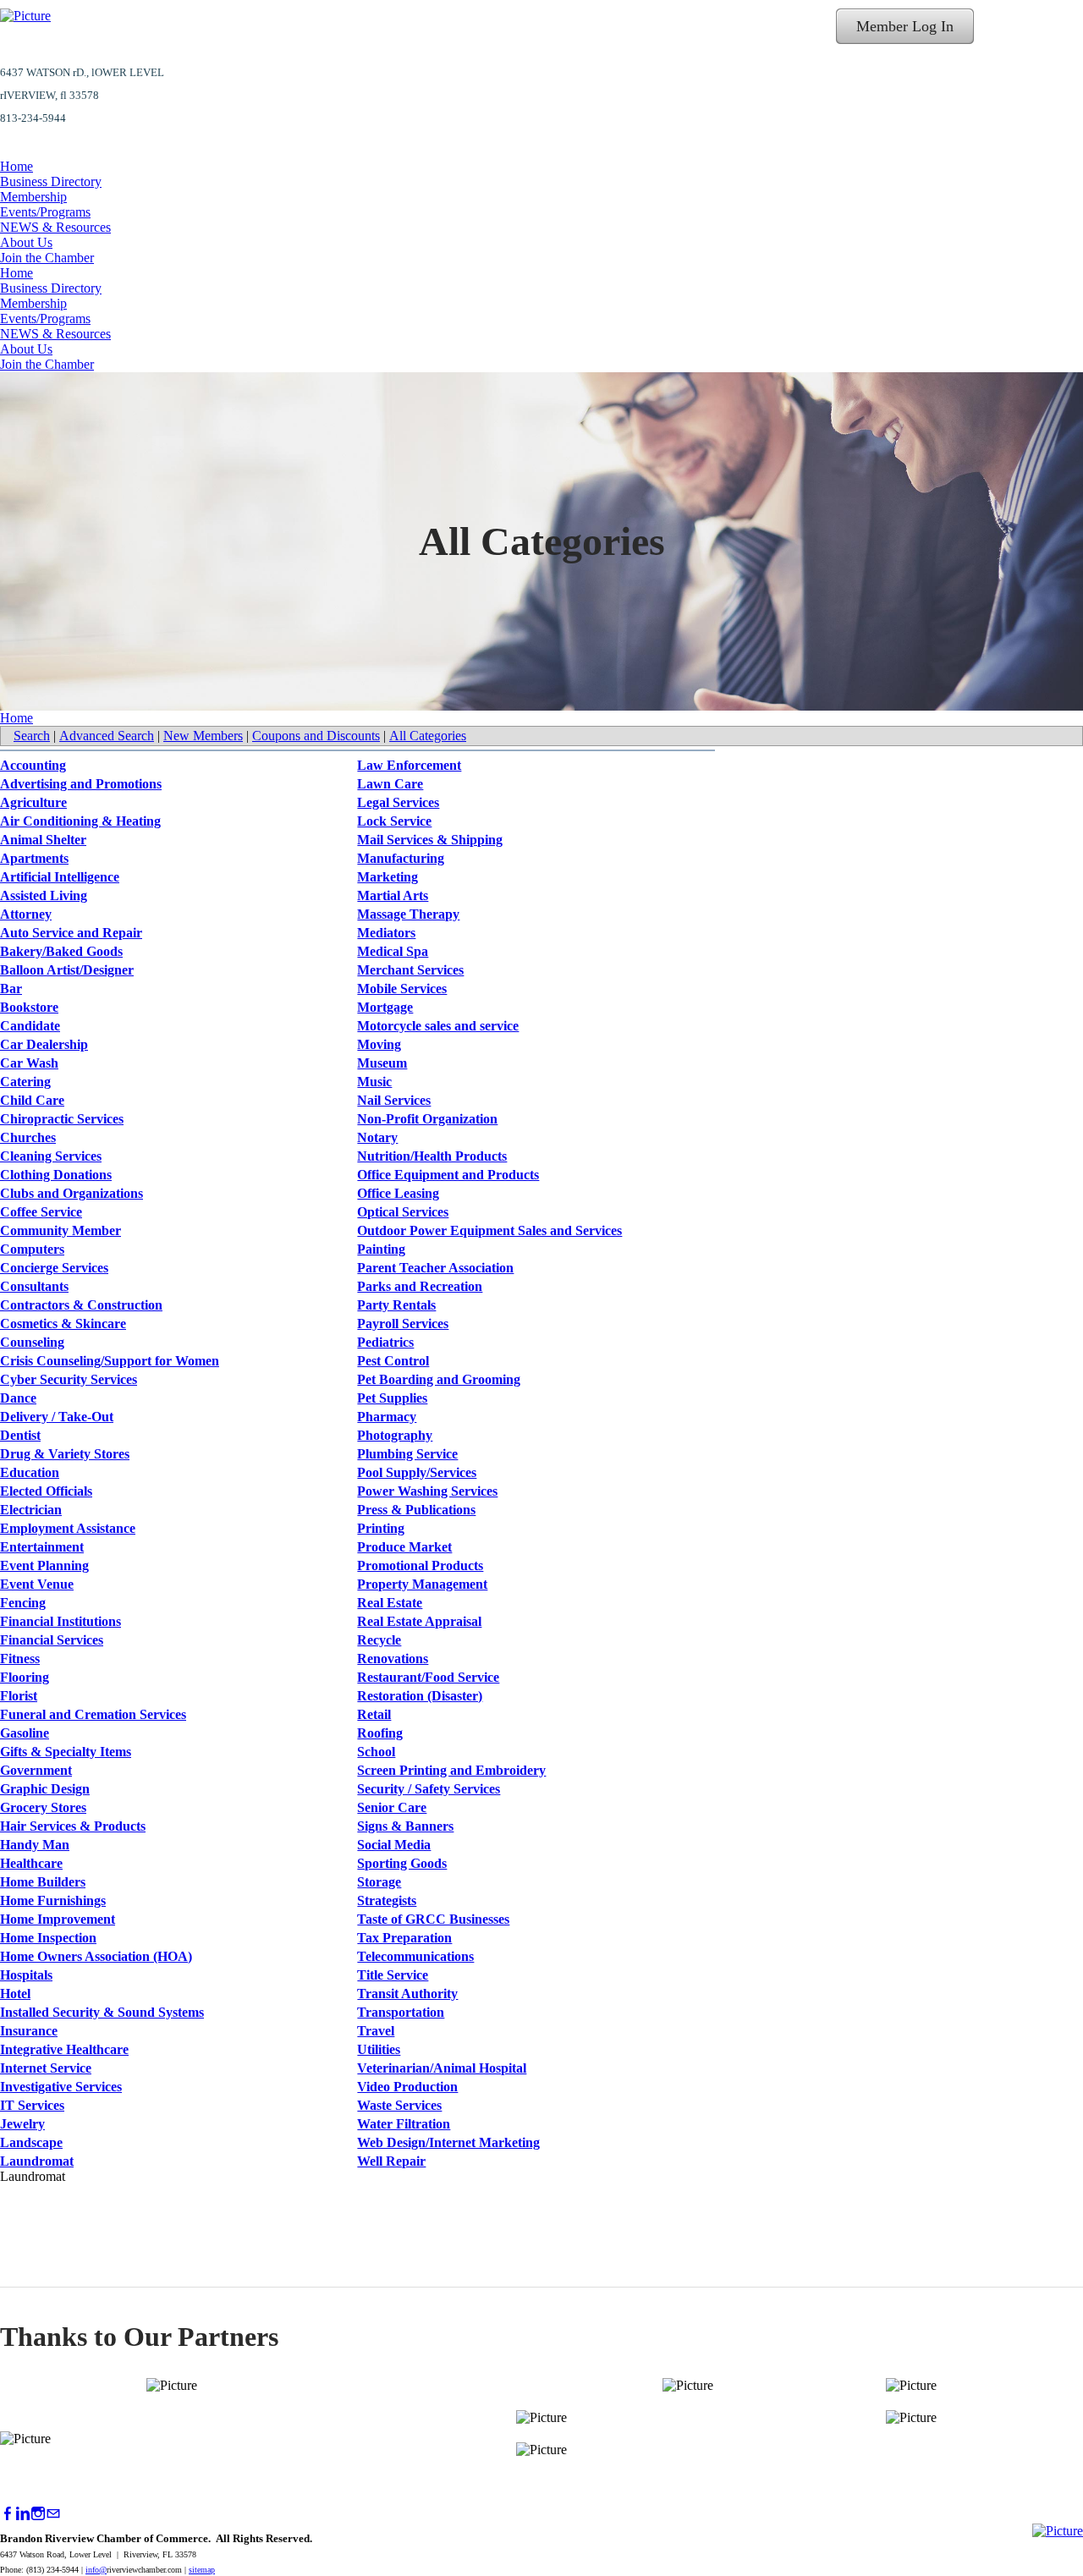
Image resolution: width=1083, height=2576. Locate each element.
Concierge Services (54, 1268)
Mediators (386, 933)
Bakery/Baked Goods (61, 951)
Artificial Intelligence (60, 877)
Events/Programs (45, 212)
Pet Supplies (392, 1398)
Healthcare (31, 1863)
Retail (374, 1714)
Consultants (34, 1286)
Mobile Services (402, 989)
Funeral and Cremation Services (93, 1714)
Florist (19, 1696)
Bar (11, 989)
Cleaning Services (51, 1156)
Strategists (387, 1900)
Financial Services (52, 1640)
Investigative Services (61, 2087)
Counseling (32, 1342)
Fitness (20, 1659)
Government (36, 1770)
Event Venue (37, 1584)
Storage (379, 1882)
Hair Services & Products (73, 1826)
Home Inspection (48, 1938)
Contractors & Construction (81, 1305)
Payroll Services (403, 1324)
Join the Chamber (47, 258)
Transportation (401, 2012)
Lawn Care (390, 784)
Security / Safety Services (429, 1789)
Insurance (29, 2031)
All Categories (428, 736)
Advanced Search (107, 736)
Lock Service (394, 821)
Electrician (31, 1510)
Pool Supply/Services (417, 1472)
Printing (381, 1528)
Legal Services (398, 802)
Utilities (379, 2049)
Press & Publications (416, 1510)
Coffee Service (41, 1212)
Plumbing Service (407, 1454)
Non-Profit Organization (427, 1119)
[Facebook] (8, 2514)
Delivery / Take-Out (57, 1417)
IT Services (32, 2105)
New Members (203, 736)
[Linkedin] (23, 2514)
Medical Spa (393, 951)
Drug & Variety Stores (65, 1454)
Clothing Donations (56, 1175)
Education (30, 1472)
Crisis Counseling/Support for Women (110, 1361)
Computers (32, 1249)
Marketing (388, 877)
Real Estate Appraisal (419, 1621)
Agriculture (33, 802)
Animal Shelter (43, 840)
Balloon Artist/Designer (67, 970)
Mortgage (385, 1007)
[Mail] (53, 2514)
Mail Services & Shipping (430, 840)
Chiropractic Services (62, 1119)
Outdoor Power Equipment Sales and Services (489, 1230)
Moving (379, 1044)
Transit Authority (407, 1994)
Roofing (380, 1733)
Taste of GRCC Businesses (433, 1919)
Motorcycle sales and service (438, 1026)
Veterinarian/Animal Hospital (442, 2068)
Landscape (31, 2142)
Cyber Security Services (69, 1379)
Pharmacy (387, 1417)
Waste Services (399, 2105)
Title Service (393, 1975)
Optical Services (403, 1212)
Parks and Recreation (420, 1286)
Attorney (26, 914)
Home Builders (43, 1882)
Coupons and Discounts (316, 736)
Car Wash (29, 1063)
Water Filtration (404, 2124)
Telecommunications (415, 1956)
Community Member (60, 1230)
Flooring (25, 1677)
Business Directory (51, 181)
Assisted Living (44, 895)
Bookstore (29, 1007)
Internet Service (46, 2068)
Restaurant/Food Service (428, 1677)
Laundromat (37, 2161)
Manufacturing (401, 858)
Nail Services (394, 1100)
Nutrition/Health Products (432, 1156)
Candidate (30, 1026)
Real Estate (390, 1603)
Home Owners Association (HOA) (96, 1956)
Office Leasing (398, 1193)
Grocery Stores (43, 1807)
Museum (382, 1063)
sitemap (202, 2570)
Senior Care (392, 1807)
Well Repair (391, 2161)
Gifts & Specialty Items (66, 1752)
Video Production (407, 2087)
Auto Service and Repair (71, 933)
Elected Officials (46, 1491)
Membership (33, 197)
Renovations (393, 1659)
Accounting (33, 765)
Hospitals (26, 1975)
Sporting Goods (402, 1863)
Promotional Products (420, 1565)
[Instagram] (38, 2514)
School (376, 1752)
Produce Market (404, 1547)
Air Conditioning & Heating (80, 821)
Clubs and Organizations (71, 1193)
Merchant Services (410, 970)
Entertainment (42, 1547)
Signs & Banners (405, 1826)
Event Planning (44, 1565)
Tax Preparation (404, 1938)
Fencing (23, 1603)
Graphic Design (45, 1789)
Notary (377, 1137)
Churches (28, 1137)
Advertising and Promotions (81, 784)
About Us (26, 242)
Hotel (15, 1994)
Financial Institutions (60, 1621)
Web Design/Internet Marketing (448, 2142)
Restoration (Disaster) (420, 1696)
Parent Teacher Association (435, 1268)
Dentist (20, 1435)
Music (374, 1082)
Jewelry (22, 2124)
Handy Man (35, 1845)
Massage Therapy (408, 914)
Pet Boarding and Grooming (439, 1379)
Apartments (34, 858)
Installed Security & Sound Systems (102, 2012)
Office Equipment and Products (448, 1175)
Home (16, 166)
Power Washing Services (427, 1491)
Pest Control (393, 1361)
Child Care (32, 1100)
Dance (18, 1398)
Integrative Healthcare (64, 2049)
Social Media (394, 1845)
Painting (381, 1249)
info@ (96, 2570)
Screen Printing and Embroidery (451, 1770)
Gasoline (25, 1733)
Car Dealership (44, 1044)
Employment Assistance (68, 1528)
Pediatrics (385, 1342)
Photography (395, 1435)
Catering (25, 1082)
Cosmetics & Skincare (63, 1324)
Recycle (379, 1640)
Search (32, 736)
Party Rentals (396, 1305)
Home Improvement (58, 1919)
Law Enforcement (409, 765)
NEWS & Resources (55, 227)
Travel (376, 2031)
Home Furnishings (53, 1900)
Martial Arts (393, 895)
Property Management (422, 1584)
